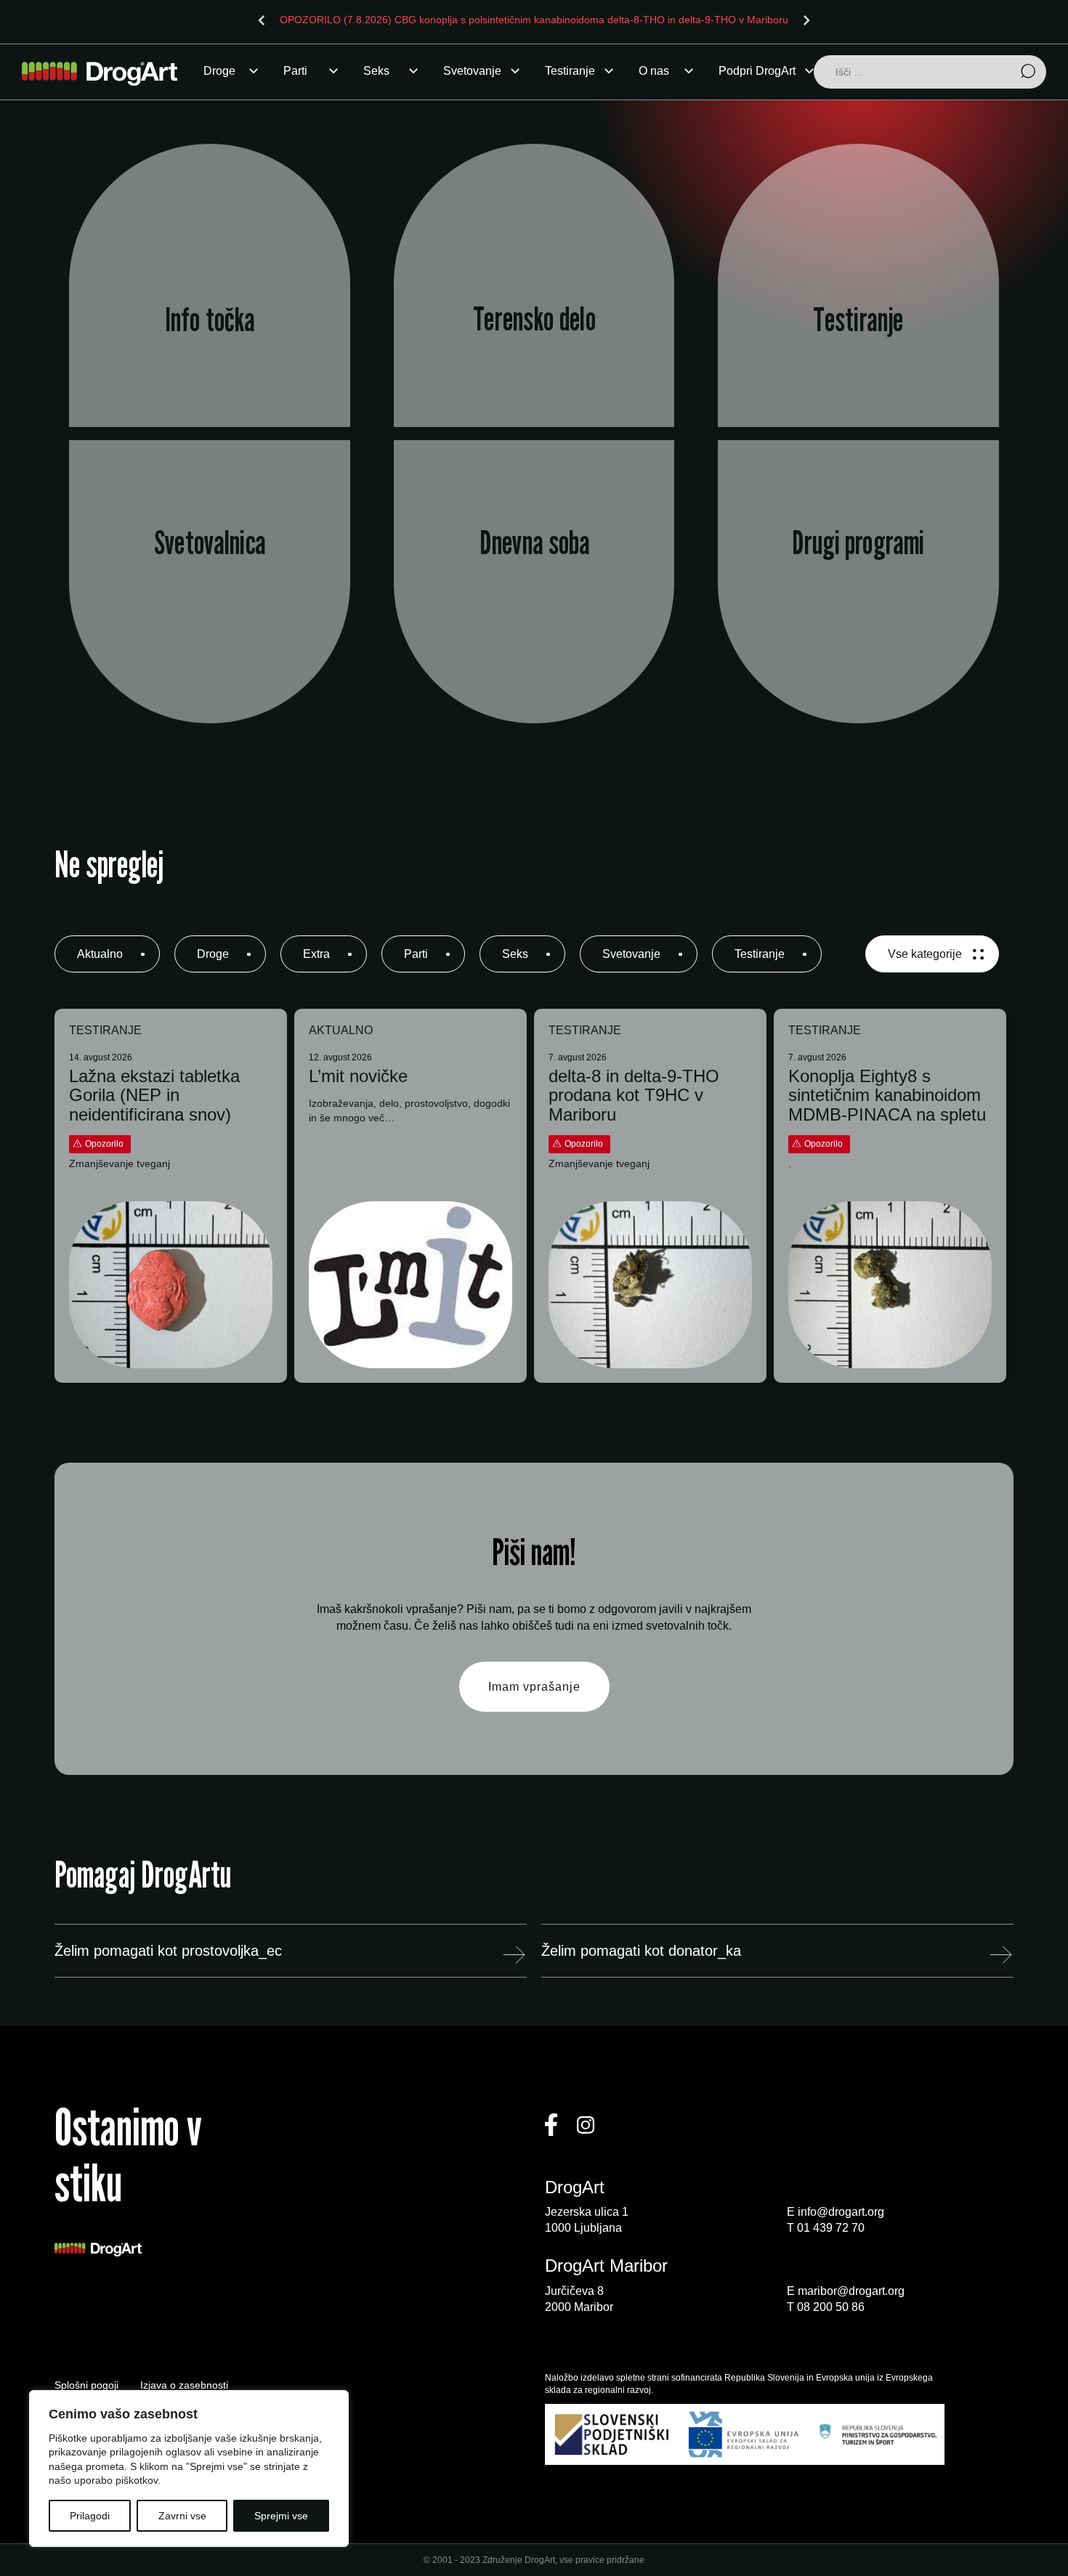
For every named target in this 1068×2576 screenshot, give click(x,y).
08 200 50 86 (831, 2307)
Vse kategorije (925, 954)
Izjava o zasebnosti (184, 2385)
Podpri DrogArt (757, 71)
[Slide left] (262, 20)
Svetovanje (472, 71)
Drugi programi (858, 543)
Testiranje (570, 71)
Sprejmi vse (281, 2516)
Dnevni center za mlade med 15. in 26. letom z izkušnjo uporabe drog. (534, 610)
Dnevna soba (534, 543)
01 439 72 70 (831, 2228)
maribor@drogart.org (851, 2291)
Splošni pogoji (86, 2385)
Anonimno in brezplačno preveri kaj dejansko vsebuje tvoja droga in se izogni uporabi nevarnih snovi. (859, 322)
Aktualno (100, 954)
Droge (219, 71)
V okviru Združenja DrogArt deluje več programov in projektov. (859, 610)
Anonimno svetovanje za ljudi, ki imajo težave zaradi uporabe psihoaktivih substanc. (210, 610)
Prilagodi (90, 2516)
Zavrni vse (182, 2516)
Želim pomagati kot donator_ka (641, 1951)
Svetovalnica (210, 543)
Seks (376, 71)
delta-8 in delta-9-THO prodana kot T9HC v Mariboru (634, 1096)
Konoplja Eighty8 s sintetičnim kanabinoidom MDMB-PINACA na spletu (887, 1096)
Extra (316, 954)
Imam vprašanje (534, 1687)
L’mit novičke (358, 1076)
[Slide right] (806, 20)
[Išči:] (930, 73)
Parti (295, 71)
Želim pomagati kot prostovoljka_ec (168, 1951)
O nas (654, 71)
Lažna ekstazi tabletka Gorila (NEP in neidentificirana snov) (154, 1096)
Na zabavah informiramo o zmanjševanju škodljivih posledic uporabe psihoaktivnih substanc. (534, 322)
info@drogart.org (841, 2212)
